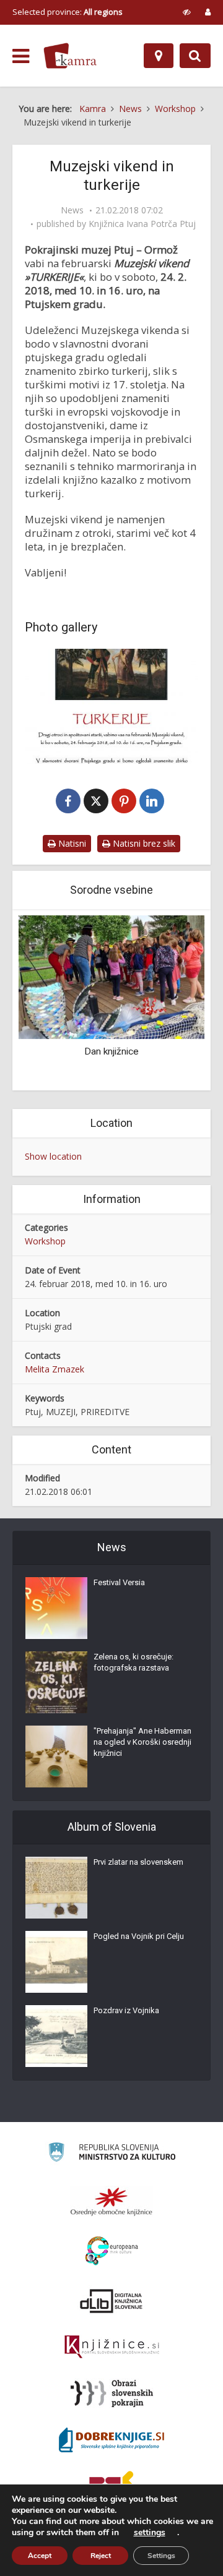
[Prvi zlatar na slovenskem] (56, 1888)
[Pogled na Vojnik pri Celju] (56, 1962)
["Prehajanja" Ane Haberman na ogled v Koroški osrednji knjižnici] (56, 1757)
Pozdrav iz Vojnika (126, 2010)
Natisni (71, 843)
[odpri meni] (21, 56)
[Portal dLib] (111, 2301)
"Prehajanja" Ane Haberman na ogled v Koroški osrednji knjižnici (142, 1742)
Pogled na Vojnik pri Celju (139, 1936)
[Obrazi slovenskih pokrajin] (112, 2394)
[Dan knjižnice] (111, 976)
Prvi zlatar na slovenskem (138, 1862)
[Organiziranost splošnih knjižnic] (111, 2201)
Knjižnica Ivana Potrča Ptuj (142, 224)
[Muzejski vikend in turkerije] (111, 706)
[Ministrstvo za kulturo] (112, 2154)
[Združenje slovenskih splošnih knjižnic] (112, 2347)
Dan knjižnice (111, 1051)
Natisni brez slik (143, 843)
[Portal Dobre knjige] (111, 2440)
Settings (161, 2556)
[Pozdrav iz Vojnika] (56, 2036)
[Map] (159, 56)
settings (150, 2533)
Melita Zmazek (55, 1369)
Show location (53, 1156)
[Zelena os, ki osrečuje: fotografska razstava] (56, 1682)
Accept (40, 2556)
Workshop (45, 1241)
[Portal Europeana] (112, 2251)
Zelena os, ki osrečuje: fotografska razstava (133, 1662)
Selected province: (68, 12)
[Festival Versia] (56, 1608)
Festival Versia (119, 1582)
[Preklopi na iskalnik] (195, 56)
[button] (173, 1001)
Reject (101, 2556)
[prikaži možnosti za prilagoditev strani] (187, 12)
